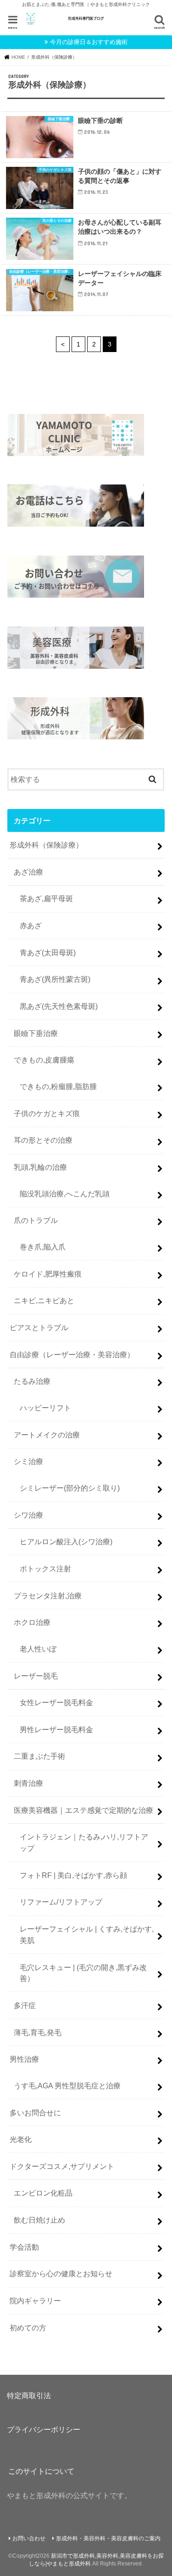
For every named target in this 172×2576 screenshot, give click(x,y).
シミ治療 (28, 1461)
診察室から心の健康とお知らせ (61, 2273)
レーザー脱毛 (36, 1676)
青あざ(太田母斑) (48, 952)
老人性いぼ (38, 1649)
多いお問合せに (35, 2113)
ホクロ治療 (32, 1622)
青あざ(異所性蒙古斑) (55, 979)
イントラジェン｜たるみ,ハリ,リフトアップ (84, 1842)
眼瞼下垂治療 (36, 1033)
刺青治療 (28, 1783)
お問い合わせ (29, 2538)
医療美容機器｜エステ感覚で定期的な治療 (83, 1810)
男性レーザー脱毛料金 (56, 1729)
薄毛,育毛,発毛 (38, 2032)
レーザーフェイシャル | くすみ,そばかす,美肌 (87, 1935)
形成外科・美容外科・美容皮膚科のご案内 (108, 2538)
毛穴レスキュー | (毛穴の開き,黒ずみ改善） (83, 1973)
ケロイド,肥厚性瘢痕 (48, 1274)
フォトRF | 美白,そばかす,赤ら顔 (73, 1875)
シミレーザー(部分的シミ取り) (70, 1488)
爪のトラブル (36, 1220)
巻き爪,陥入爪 (43, 1247)
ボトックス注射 (45, 1569)
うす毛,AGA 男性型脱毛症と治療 (67, 2086)
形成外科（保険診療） (46, 845)
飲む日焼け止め (39, 2220)
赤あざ (31, 925)
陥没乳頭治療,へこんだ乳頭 (65, 1194)
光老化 (21, 2139)
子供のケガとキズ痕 (47, 1113)
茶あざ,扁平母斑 (46, 898)
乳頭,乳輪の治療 (40, 1167)
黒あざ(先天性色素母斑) (59, 1006)
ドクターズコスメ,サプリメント (62, 2166)
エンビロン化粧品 (43, 2193)
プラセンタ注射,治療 (48, 1596)
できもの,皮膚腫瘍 (44, 1060)
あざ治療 (28, 872)
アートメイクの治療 (47, 1435)
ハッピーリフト (45, 1408)
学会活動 (24, 2247)
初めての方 (28, 2328)
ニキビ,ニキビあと (44, 1300)
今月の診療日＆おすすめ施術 (89, 42)
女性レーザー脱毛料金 (56, 1702)
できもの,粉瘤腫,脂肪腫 (58, 1086)
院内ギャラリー (35, 2301)
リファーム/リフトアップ (61, 1902)
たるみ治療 (32, 1381)
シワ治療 (28, 1515)
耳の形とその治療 (43, 1140)
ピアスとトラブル (39, 1327)
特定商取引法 (29, 2395)
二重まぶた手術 (39, 1756)
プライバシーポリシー (44, 2429)
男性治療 (24, 2059)
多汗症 (25, 2005)
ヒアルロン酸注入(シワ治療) (66, 1541)
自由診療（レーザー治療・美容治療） (72, 1354)
